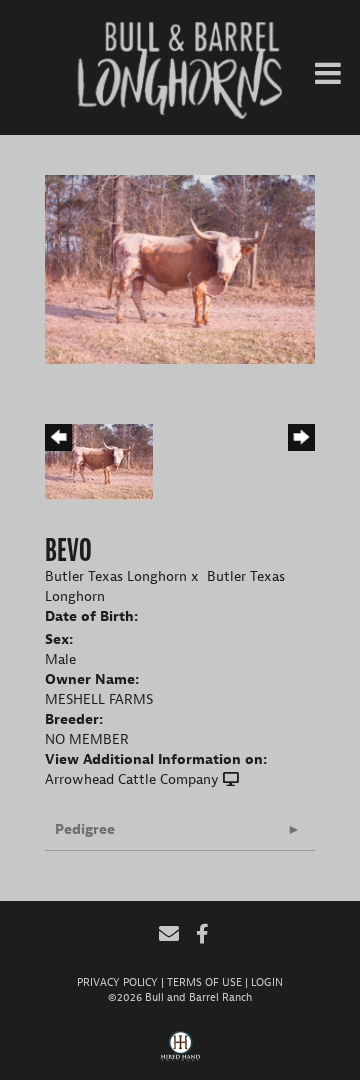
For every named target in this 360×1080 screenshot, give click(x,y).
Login (267, 982)
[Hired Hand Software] (180, 1053)
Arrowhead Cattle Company (132, 779)
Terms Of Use (204, 982)
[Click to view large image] (180, 268)
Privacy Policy (117, 982)
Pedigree (85, 829)
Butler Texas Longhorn (116, 576)
